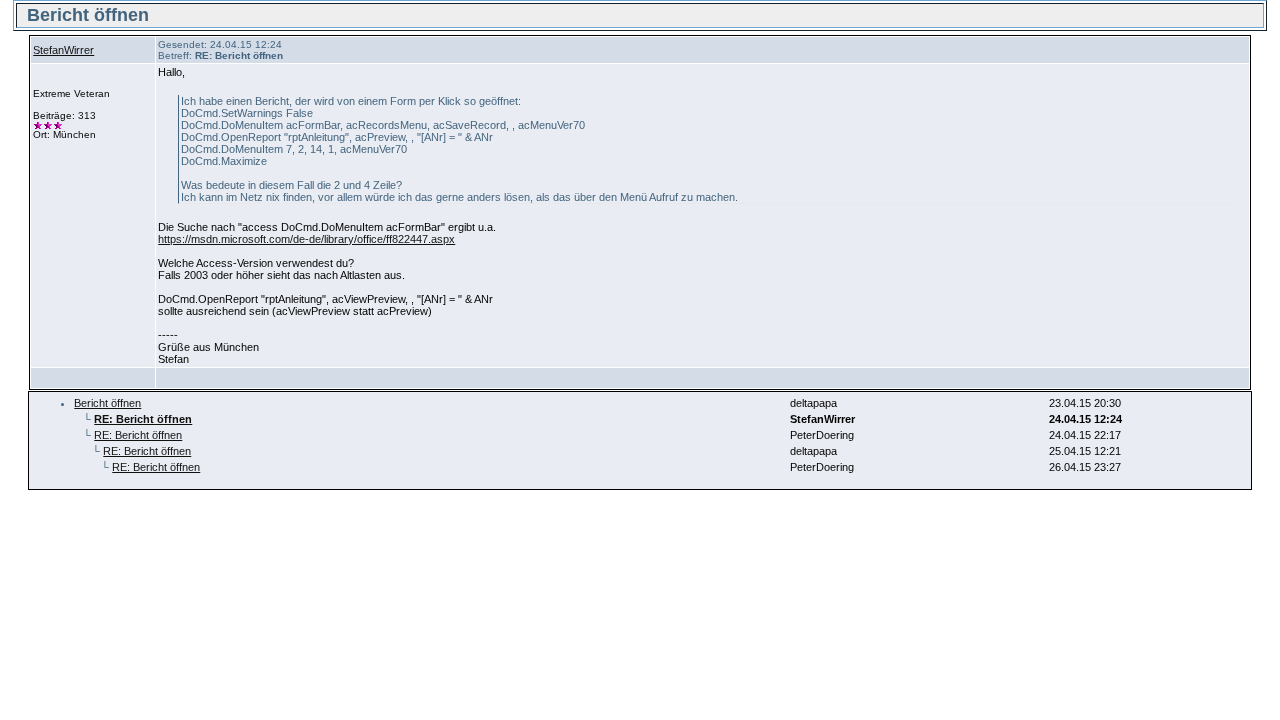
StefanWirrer (63, 50)
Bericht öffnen (107, 403)
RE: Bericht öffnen (138, 435)
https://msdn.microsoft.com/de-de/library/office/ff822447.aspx (306, 239)
